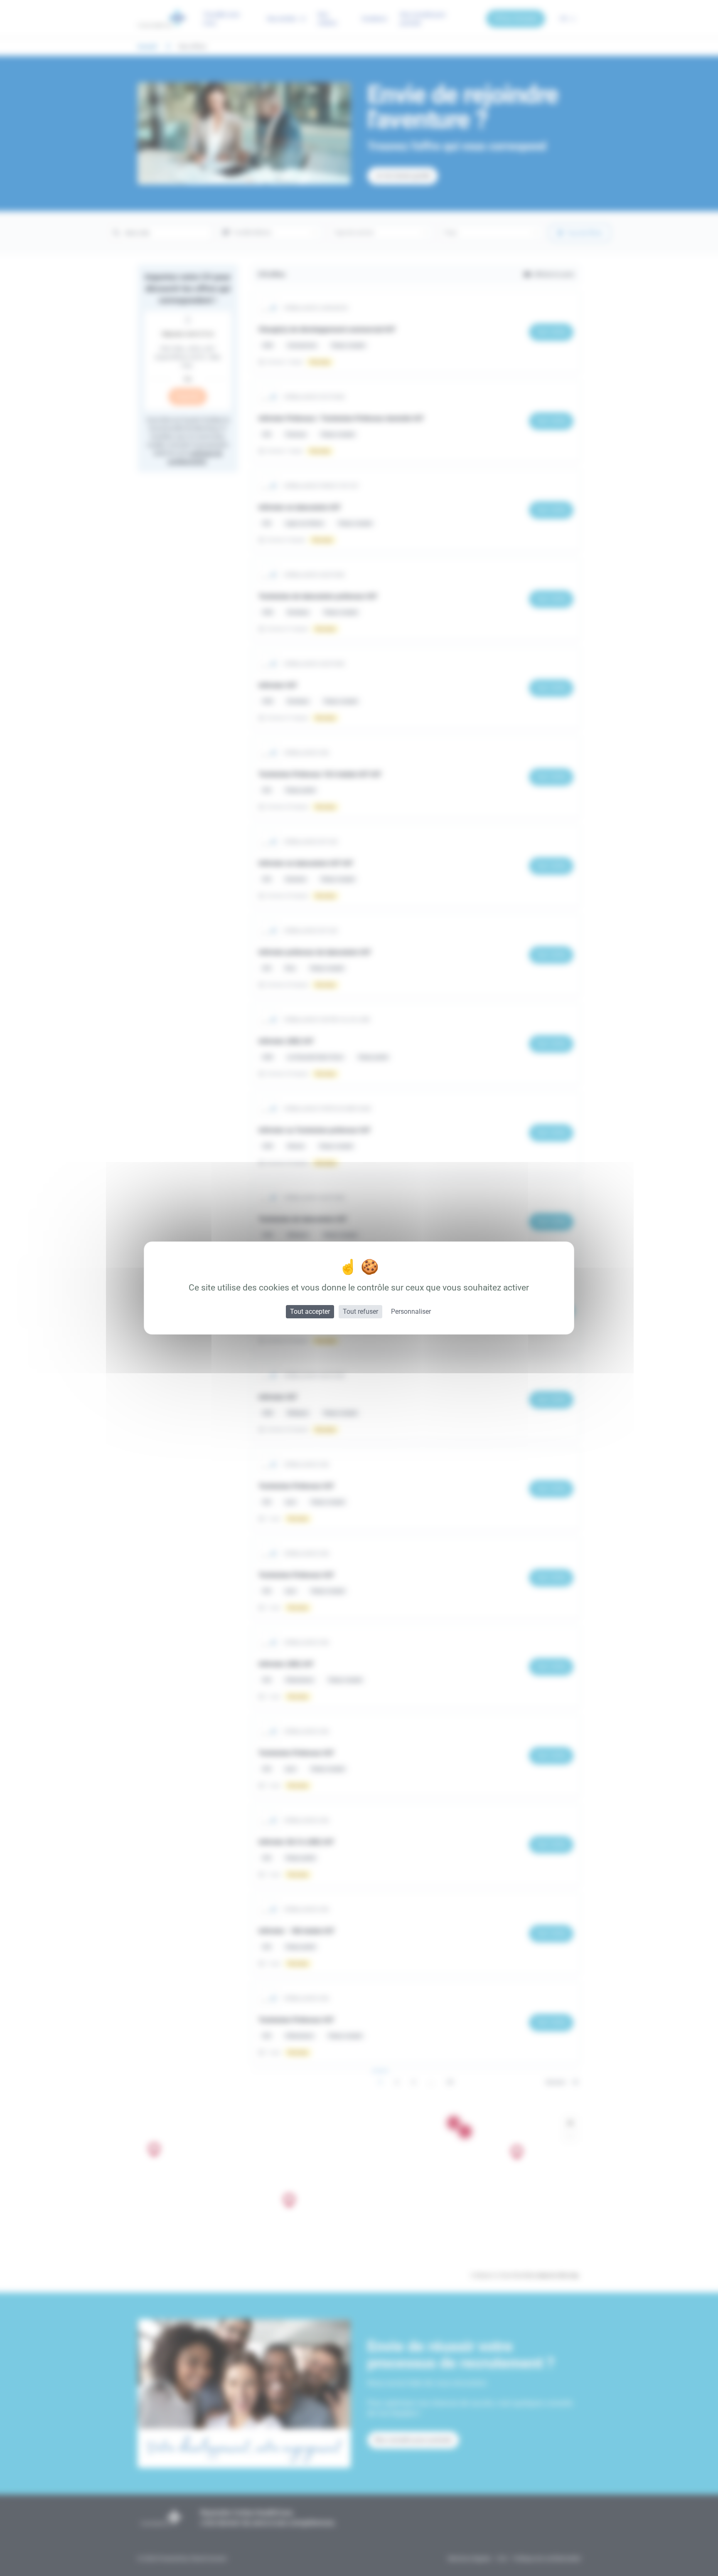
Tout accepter (310, 1311)
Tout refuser (360, 1311)
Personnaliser (411, 1311)
